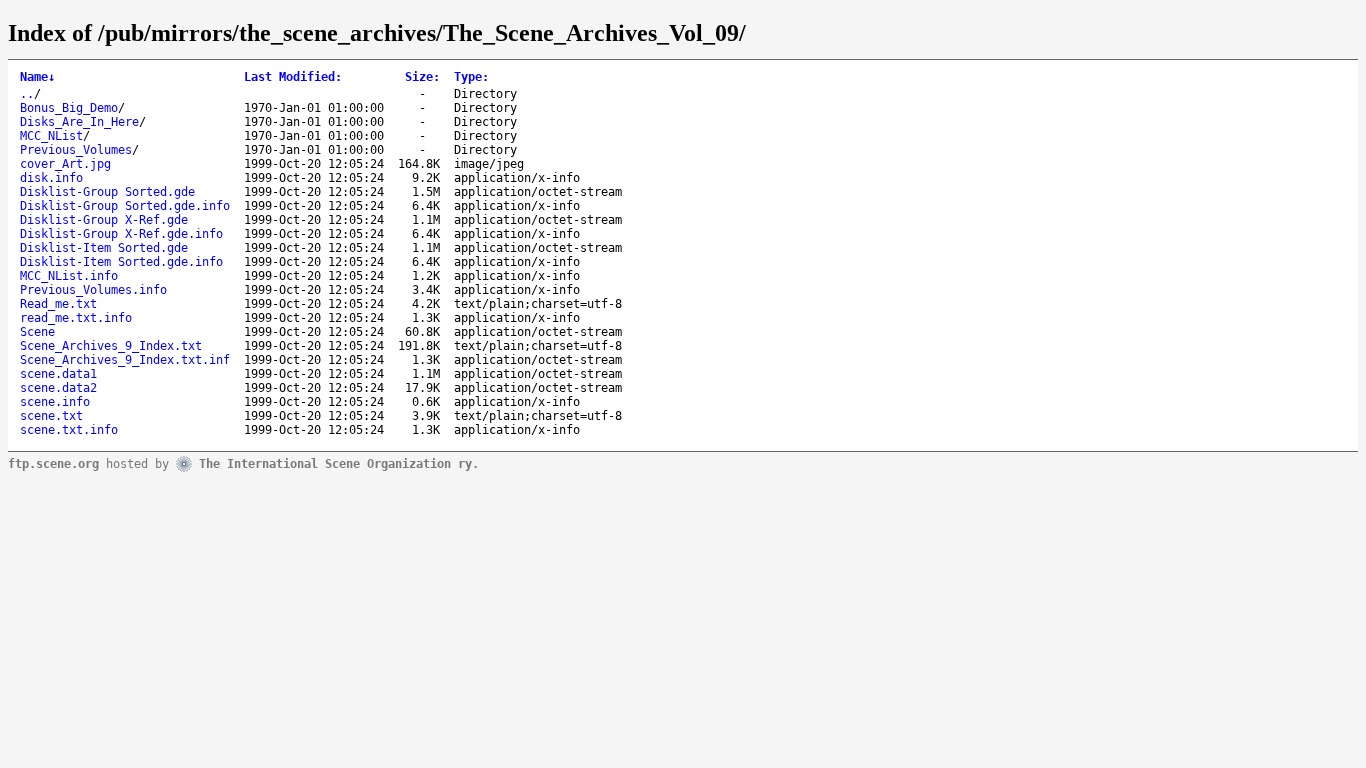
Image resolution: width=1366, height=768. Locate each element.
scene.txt (51, 416)
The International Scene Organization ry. (339, 463)
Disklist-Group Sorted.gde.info (125, 206)
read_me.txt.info (76, 318)
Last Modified (293, 77)
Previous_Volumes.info (93, 290)
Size (422, 77)
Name (37, 77)
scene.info (55, 402)
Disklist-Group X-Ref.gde (104, 220)
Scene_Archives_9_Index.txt (111, 346)
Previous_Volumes (76, 150)
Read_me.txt (58, 304)
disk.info (51, 178)
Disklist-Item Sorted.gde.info (121, 262)
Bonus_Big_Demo (69, 108)
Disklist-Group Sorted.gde (107, 192)
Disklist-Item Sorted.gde (104, 248)
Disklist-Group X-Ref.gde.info (121, 234)
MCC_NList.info (69, 276)
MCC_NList (51, 136)
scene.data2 (58, 388)
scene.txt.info (69, 430)
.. (27, 94)
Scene (37, 332)
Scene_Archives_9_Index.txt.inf (125, 360)
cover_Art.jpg (65, 164)
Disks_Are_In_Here (79, 122)
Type (471, 77)
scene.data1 (58, 374)
